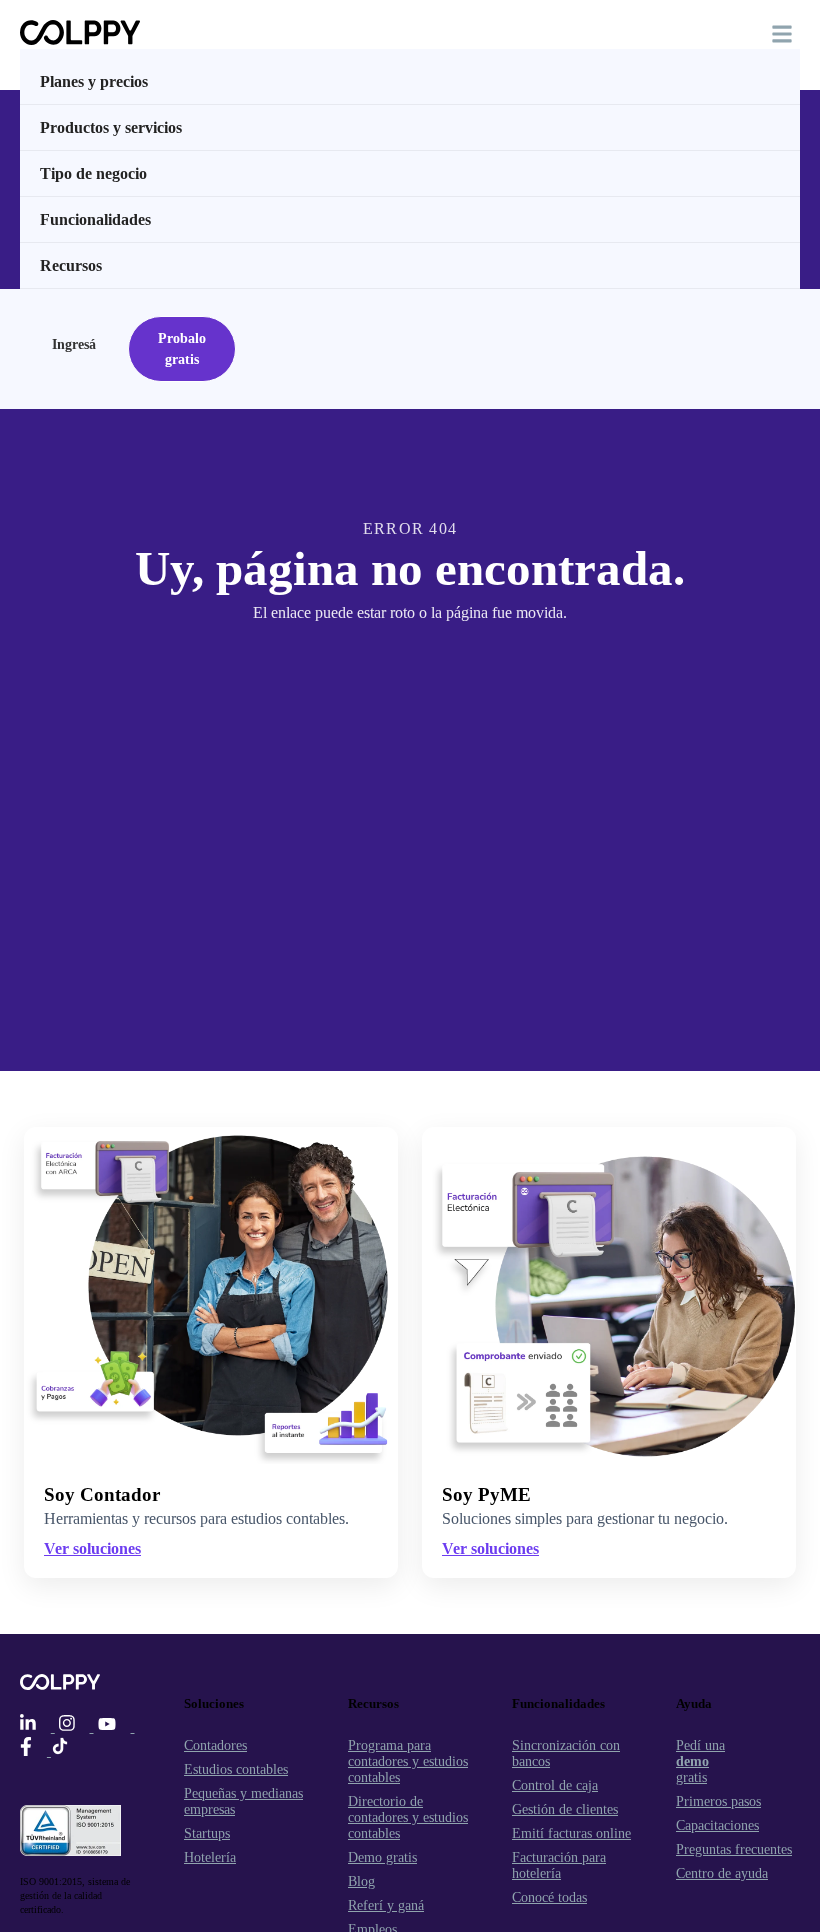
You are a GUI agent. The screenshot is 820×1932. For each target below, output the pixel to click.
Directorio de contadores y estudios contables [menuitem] (408, 1817)
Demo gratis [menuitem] (382, 1857)
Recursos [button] (71, 265)
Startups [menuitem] (207, 1833)
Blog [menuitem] (361, 1881)
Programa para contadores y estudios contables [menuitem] (408, 1761)
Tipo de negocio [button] (93, 173)
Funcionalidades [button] (95, 219)
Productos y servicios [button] (111, 127)
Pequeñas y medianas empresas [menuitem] (243, 1801)
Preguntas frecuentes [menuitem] (734, 1849)
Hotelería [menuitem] (210, 1857)
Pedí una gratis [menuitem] (700, 1761)
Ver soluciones (490, 1548)
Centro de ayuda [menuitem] (722, 1873)
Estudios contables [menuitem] (236, 1769)
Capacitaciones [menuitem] (717, 1825)
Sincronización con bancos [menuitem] (566, 1753)
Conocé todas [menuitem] (549, 1897)
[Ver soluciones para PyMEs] (609, 1295)
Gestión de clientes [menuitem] (565, 1809)
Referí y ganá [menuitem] (386, 1905)
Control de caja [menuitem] (555, 1785)
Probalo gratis (182, 349)
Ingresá (74, 344)
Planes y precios (94, 81)
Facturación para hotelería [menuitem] (559, 1865)
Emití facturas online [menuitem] (571, 1833)
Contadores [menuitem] (215, 1745)
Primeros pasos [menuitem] (718, 1801)
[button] (782, 34)
